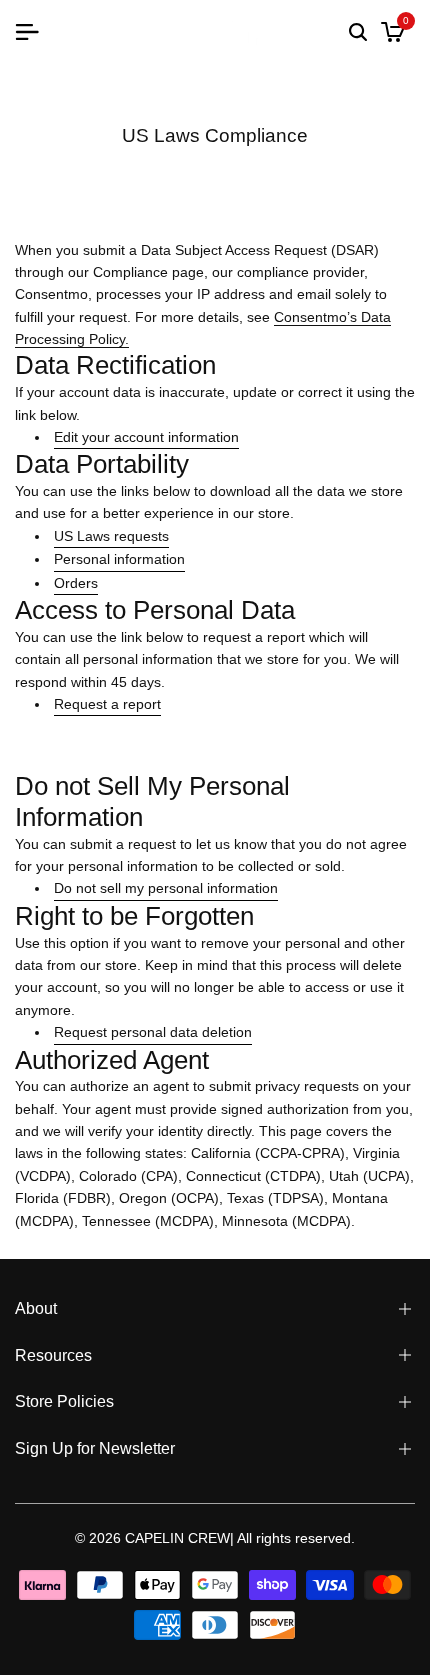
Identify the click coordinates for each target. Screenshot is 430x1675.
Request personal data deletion (153, 1032)
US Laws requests (111, 536)
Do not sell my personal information (166, 888)
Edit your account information (146, 437)
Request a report (107, 704)
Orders (76, 583)
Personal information (119, 559)
